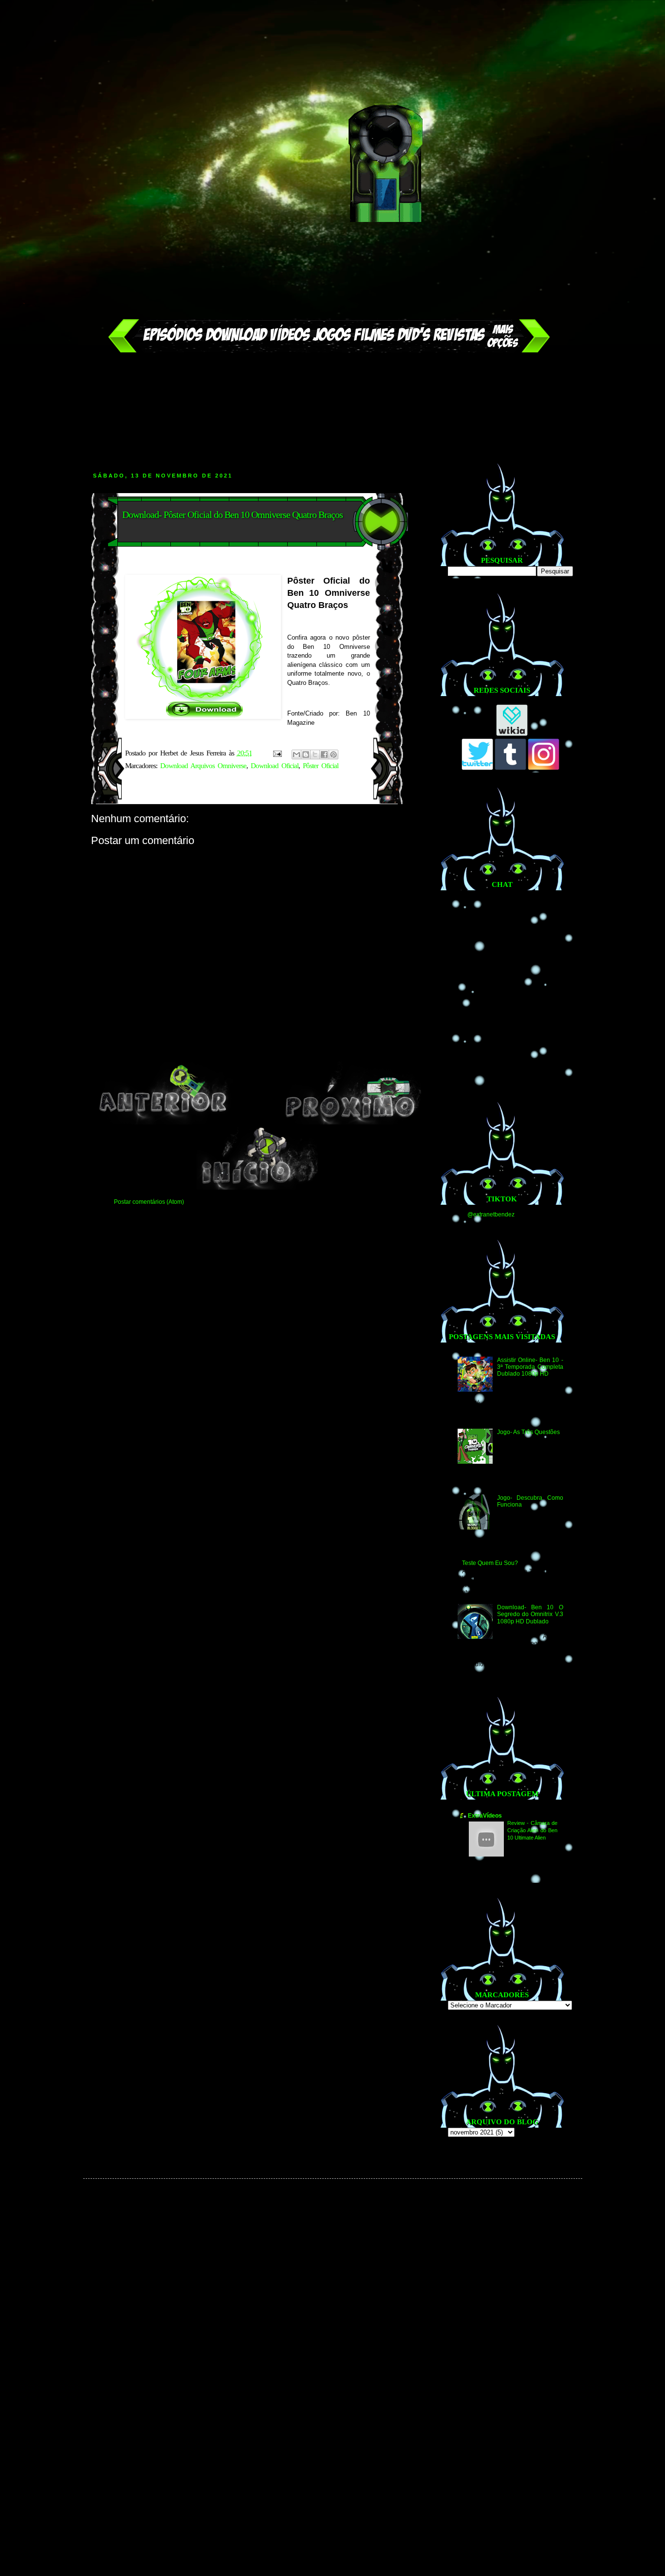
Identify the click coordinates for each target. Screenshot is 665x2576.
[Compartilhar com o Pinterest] (333, 754)
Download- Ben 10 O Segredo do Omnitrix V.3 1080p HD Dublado (530, 1614)
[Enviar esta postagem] (277, 753)
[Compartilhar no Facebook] (324, 754)
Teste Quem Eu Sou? (490, 1563)
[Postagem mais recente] (163, 1122)
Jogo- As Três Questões (528, 1432)
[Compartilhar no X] (315, 754)
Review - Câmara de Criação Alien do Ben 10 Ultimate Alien (532, 1830)
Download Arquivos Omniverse (203, 766)
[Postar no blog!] (306, 754)
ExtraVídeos (485, 1816)
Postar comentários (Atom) (149, 1202)
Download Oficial (275, 766)
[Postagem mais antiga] (351, 1122)
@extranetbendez (491, 1214)
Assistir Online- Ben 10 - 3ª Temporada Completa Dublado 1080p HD (530, 1367)
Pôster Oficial (321, 766)
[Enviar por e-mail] (296, 754)
